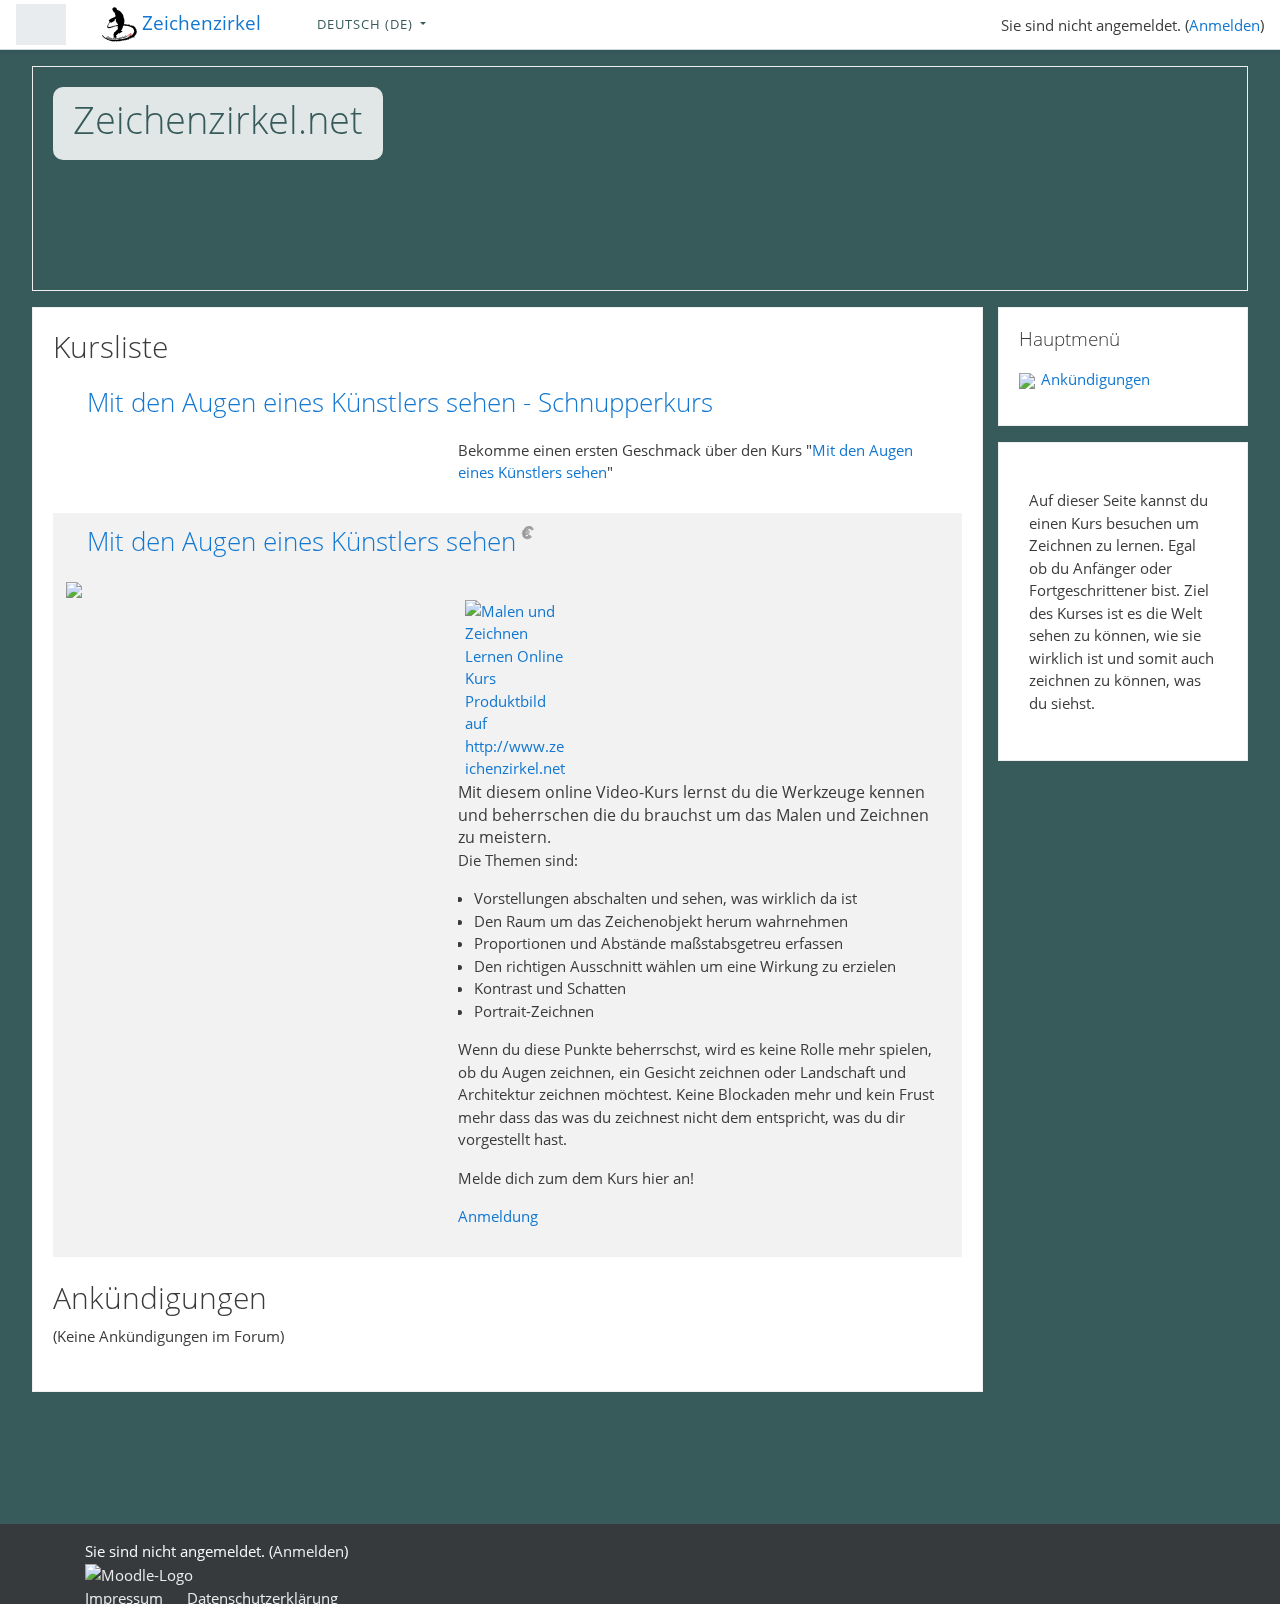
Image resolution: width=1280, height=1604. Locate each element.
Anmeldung (498, 1216)
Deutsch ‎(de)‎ (367, 24)
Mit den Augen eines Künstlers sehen (301, 542)
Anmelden (1224, 25)
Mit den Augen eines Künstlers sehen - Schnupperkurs (400, 403)
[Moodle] (139, 1574)
